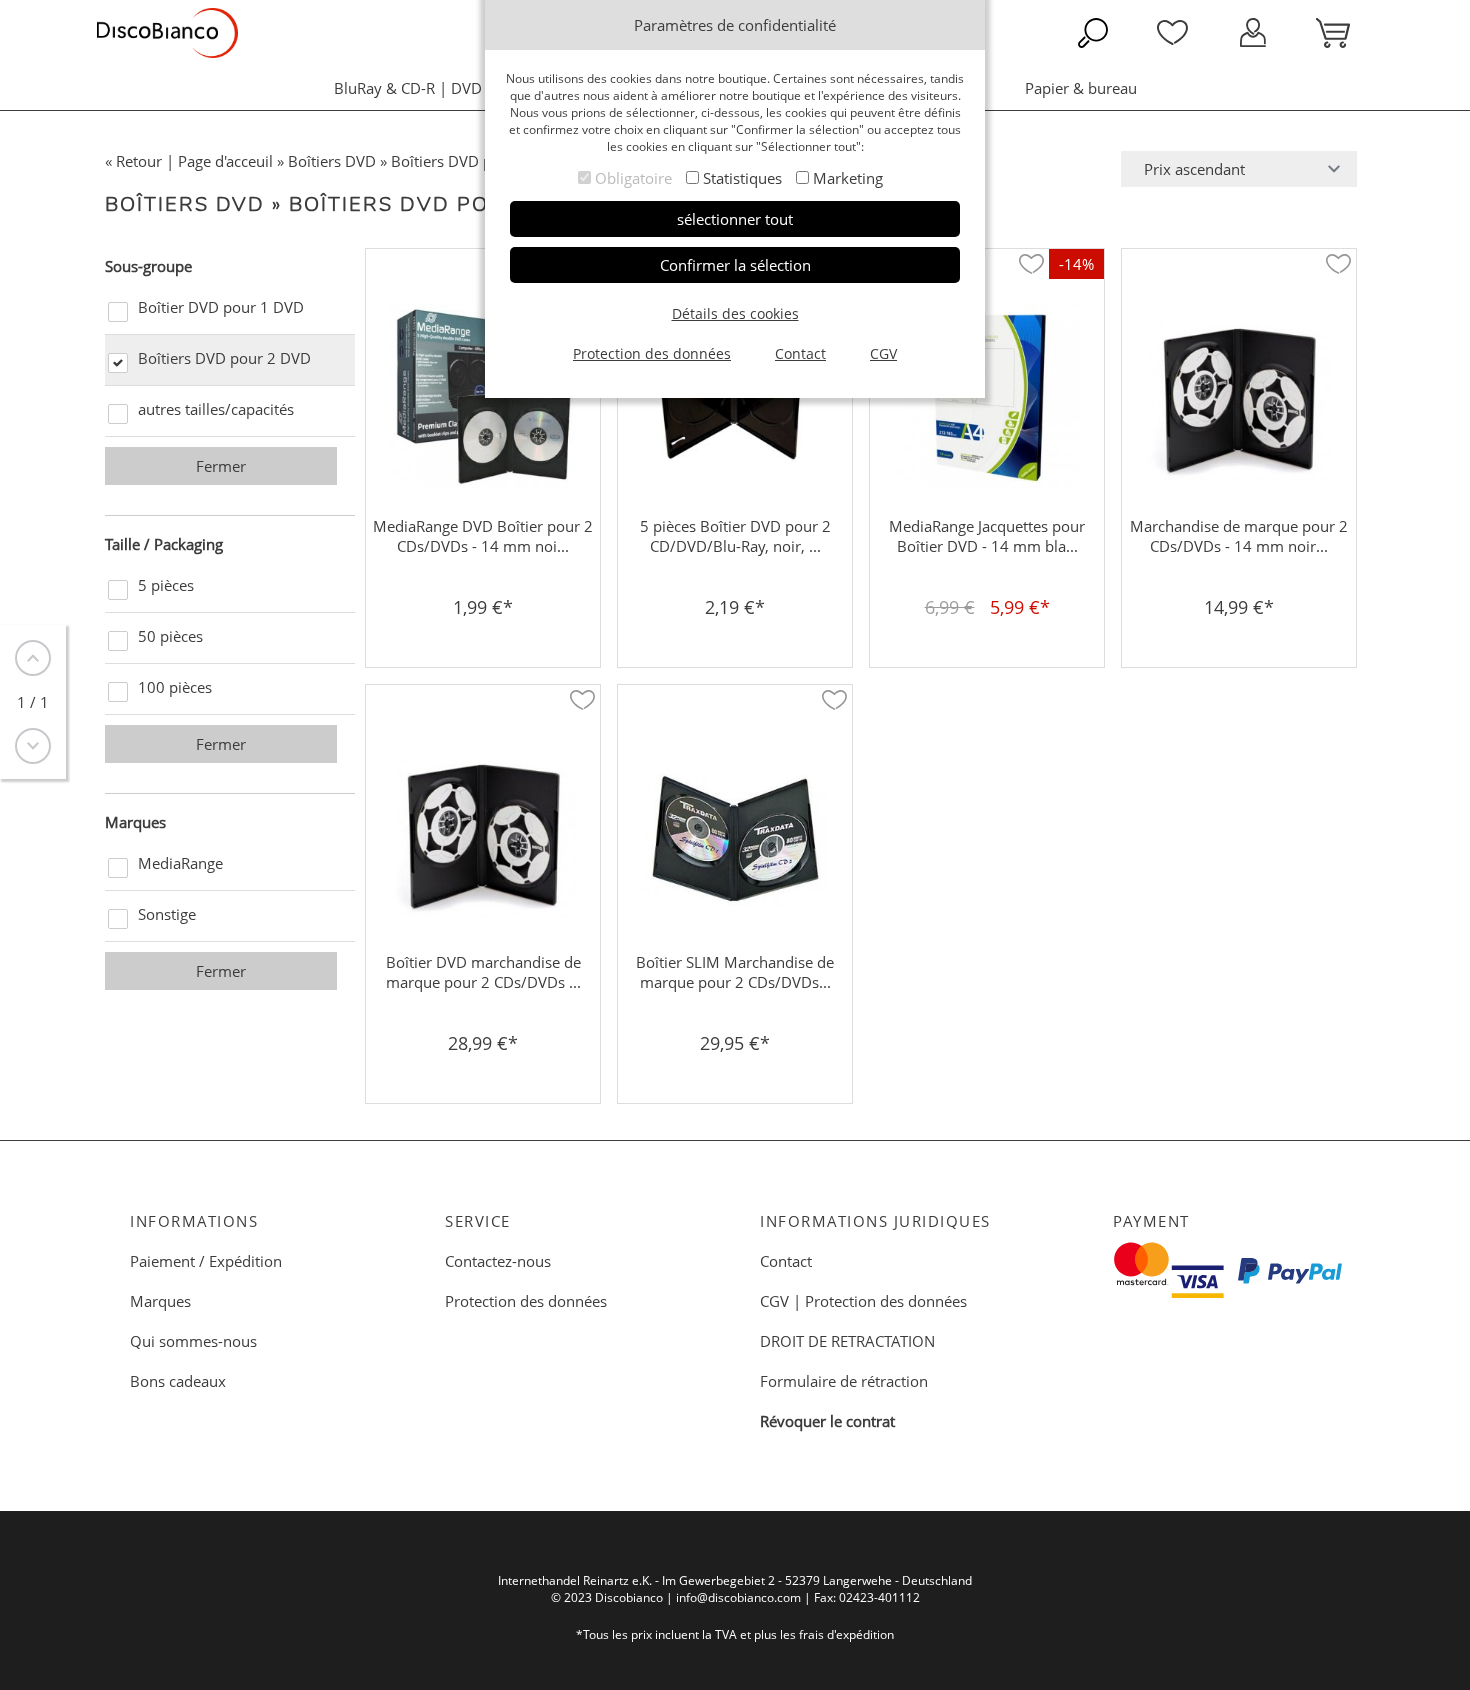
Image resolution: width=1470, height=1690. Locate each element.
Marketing (848, 178)
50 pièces (170, 636)
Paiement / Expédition (206, 1261)
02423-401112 (879, 1597)
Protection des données (526, 1301)
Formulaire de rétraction (844, 1381)
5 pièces (166, 585)
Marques (160, 1301)
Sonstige (167, 914)
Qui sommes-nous (193, 1341)
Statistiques (742, 178)
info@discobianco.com (738, 1597)
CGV (774, 1301)
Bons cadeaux (178, 1381)
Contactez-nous (498, 1261)
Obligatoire (633, 178)
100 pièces (175, 687)
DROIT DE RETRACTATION (847, 1341)
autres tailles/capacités (216, 409)
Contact (786, 1261)
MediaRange (180, 863)
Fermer (221, 466)
